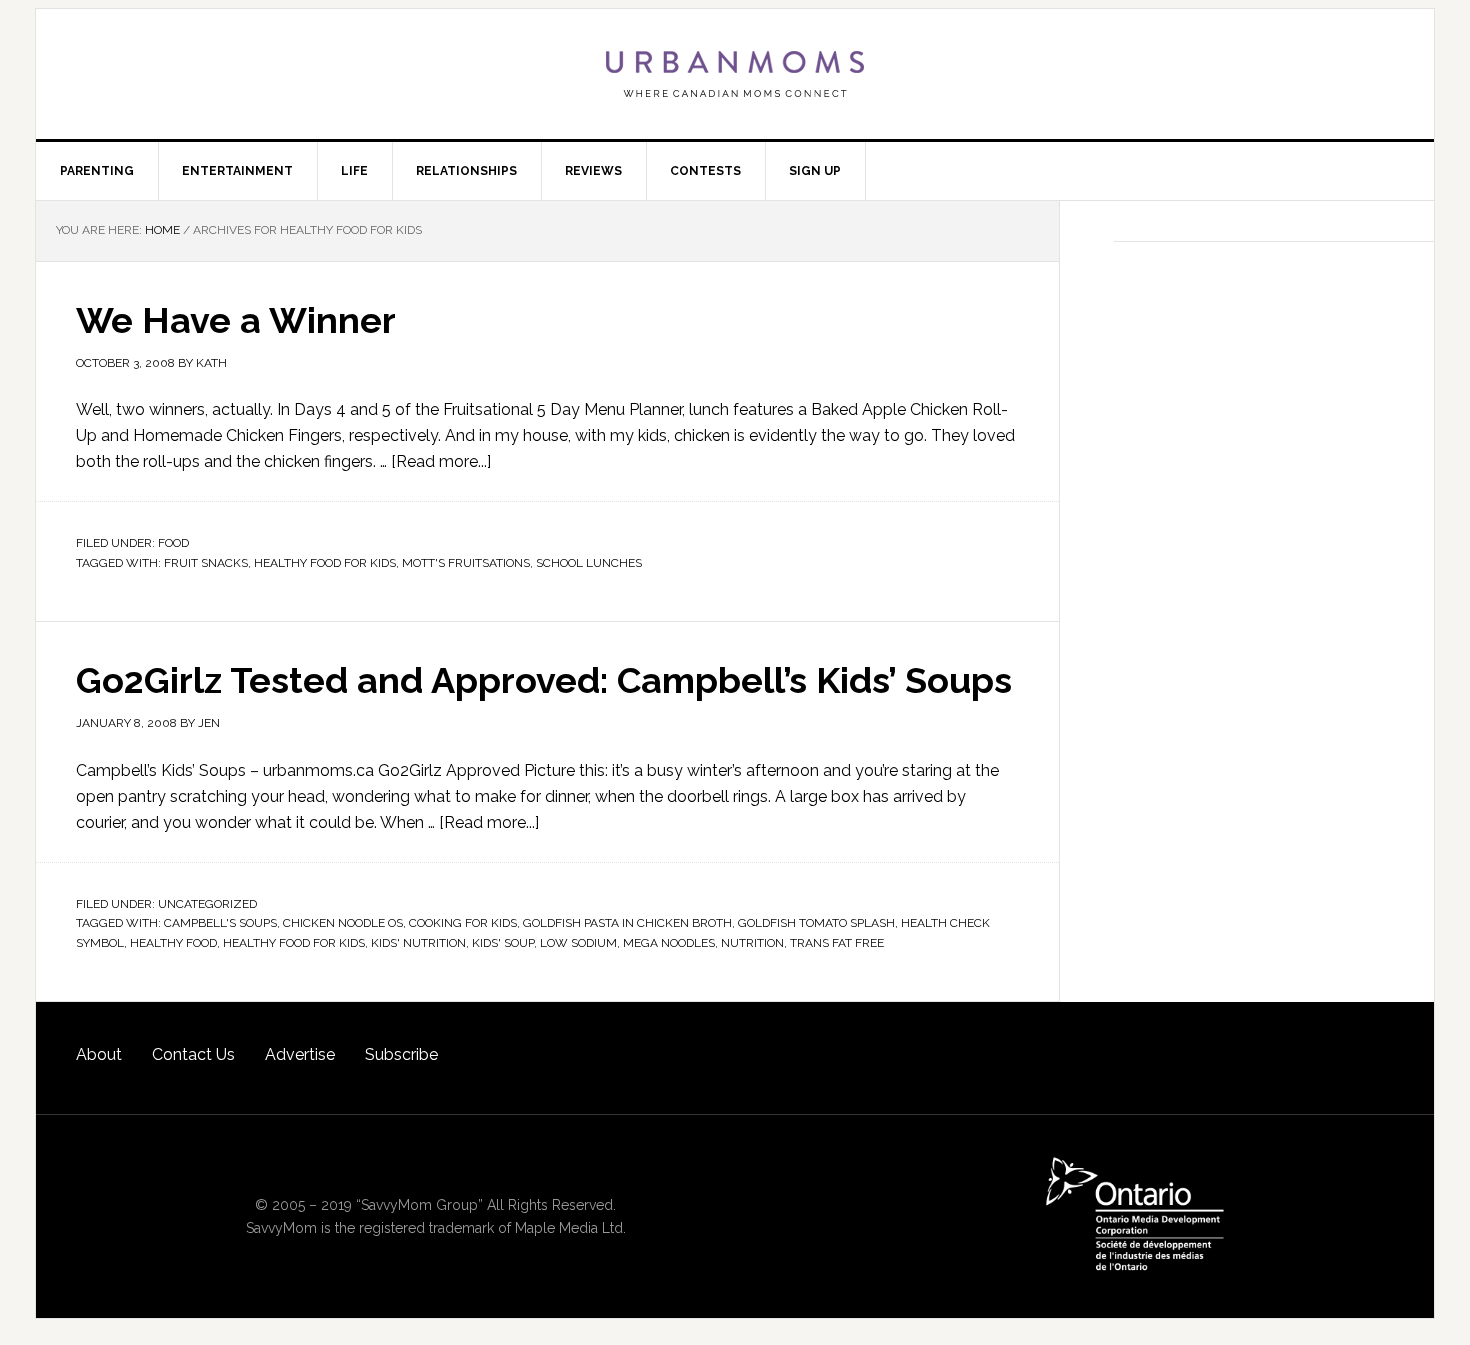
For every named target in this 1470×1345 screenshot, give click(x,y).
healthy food (173, 943)
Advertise (300, 1054)
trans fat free (837, 943)
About (99, 1054)
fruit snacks (206, 563)
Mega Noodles (669, 943)
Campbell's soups (220, 923)
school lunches (589, 563)
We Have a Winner (236, 320)
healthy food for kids (325, 563)
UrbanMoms (735, 74)
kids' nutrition (418, 943)
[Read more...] (441, 461)
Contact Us (193, 1054)
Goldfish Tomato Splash (816, 923)
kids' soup (503, 943)
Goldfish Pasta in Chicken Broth (627, 923)
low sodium (578, 943)
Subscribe (401, 1054)
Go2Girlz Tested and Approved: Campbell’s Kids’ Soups (544, 680)
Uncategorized (207, 904)
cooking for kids (463, 923)
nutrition (752, 943)
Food (173, 543)
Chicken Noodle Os (343, 923)
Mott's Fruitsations (466, 563)
